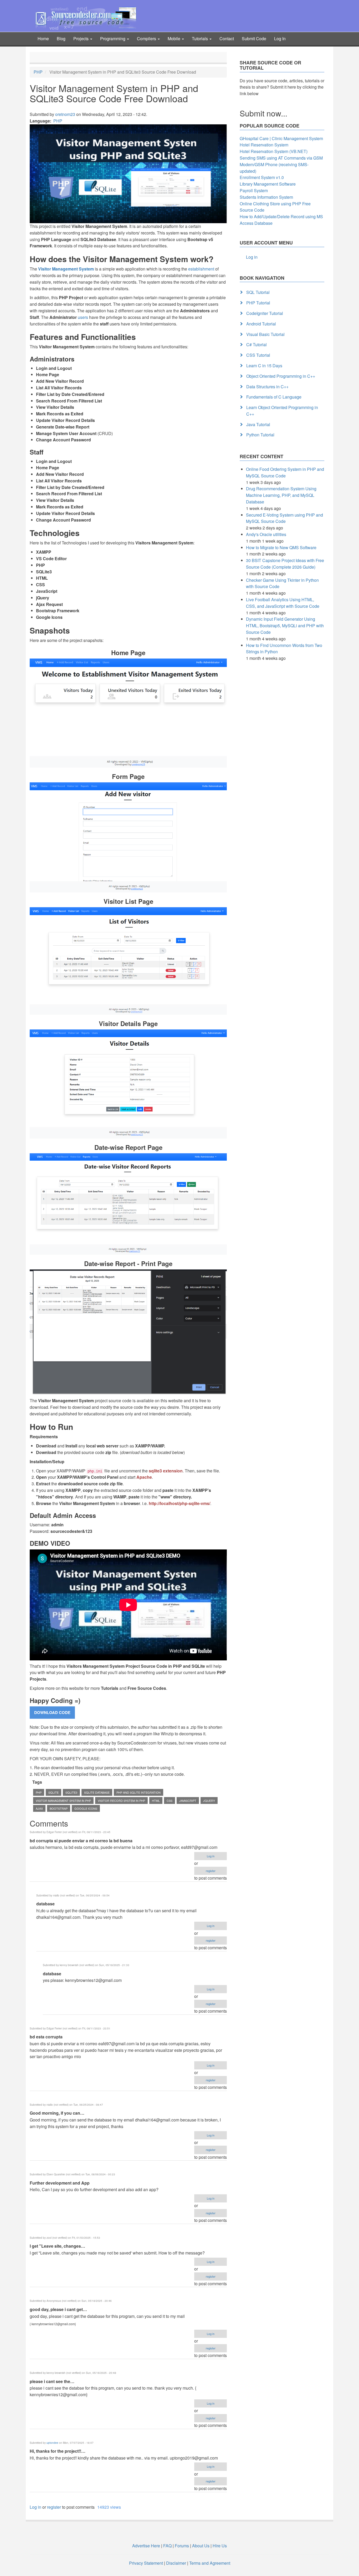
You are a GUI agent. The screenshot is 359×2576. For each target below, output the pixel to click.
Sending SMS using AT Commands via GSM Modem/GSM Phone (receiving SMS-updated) (281, 164)
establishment (201, 269)
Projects (81, 39)
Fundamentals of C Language (274, 397)
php (39, 1792)
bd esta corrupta (46, 2037)
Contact (227, 39)
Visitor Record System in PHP (121, 1800)
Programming (113, 39)
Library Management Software (268, 184)
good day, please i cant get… (58, 2309)
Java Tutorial (258, 424)
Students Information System (266, 197)
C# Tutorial (257, 345)
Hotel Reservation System (264, 145)
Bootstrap (59, 1808)
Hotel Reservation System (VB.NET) (274, 151)
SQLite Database (97, 1792)
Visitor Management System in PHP (63, 1800)
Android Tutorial (261, 324)
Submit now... (263, 113)
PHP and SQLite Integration (139, 1792)
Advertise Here (146, 2546)
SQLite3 (71, 1792)
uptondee (52, 2443)
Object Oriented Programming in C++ (281, 376)
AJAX (39, 1808)
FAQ (167, 2546)
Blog (61, 39)
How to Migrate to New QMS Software (281, 547)
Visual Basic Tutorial (265, 334)
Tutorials (200, 39)
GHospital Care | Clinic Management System (281, 138)
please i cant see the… (52, 2381)
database (45, 1904)
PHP (38, 72)
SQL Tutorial (258, 292)
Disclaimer (176, 2563)
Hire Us (219, 2546)
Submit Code (254, 39)
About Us (201, 2546)
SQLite (53, 1792)
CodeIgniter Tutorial (265, 313)
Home (43, 39)
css (170, 1800)
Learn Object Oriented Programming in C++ (282, 411)
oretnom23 (65, 114)
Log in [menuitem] (252, 257)
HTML (156, 1800)
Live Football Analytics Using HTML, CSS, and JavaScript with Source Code (283, 603)
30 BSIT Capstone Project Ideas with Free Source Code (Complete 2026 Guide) (285, 564)
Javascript (188, 1800)
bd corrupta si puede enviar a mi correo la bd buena (81, 1841)
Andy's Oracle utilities (266, 534)
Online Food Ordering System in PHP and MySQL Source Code (285, 472)
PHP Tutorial (258, 303)
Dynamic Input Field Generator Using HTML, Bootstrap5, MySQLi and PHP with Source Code (285, 626)
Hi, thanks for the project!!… (58, 2451)
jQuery (209, 1800)
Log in (211, 1856)
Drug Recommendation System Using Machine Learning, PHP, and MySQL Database (281, 495)
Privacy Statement (146, 2563)
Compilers (147, 39)
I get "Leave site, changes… (57, 2246)
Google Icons (86, 1808)
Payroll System (254, 190)
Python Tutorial (260, 435)
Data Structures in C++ (267, 387)
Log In (280, 39)
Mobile (175, 39)
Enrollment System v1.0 (262, 177)
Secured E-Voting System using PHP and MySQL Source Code (284, 518)
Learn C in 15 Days (264, 366)
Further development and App (60, 2183)
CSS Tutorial (258, 355)
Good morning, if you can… (57, 2113)
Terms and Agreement (210, 2563)
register (211, 1871)
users (83, 317)
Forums (182, 2546)
